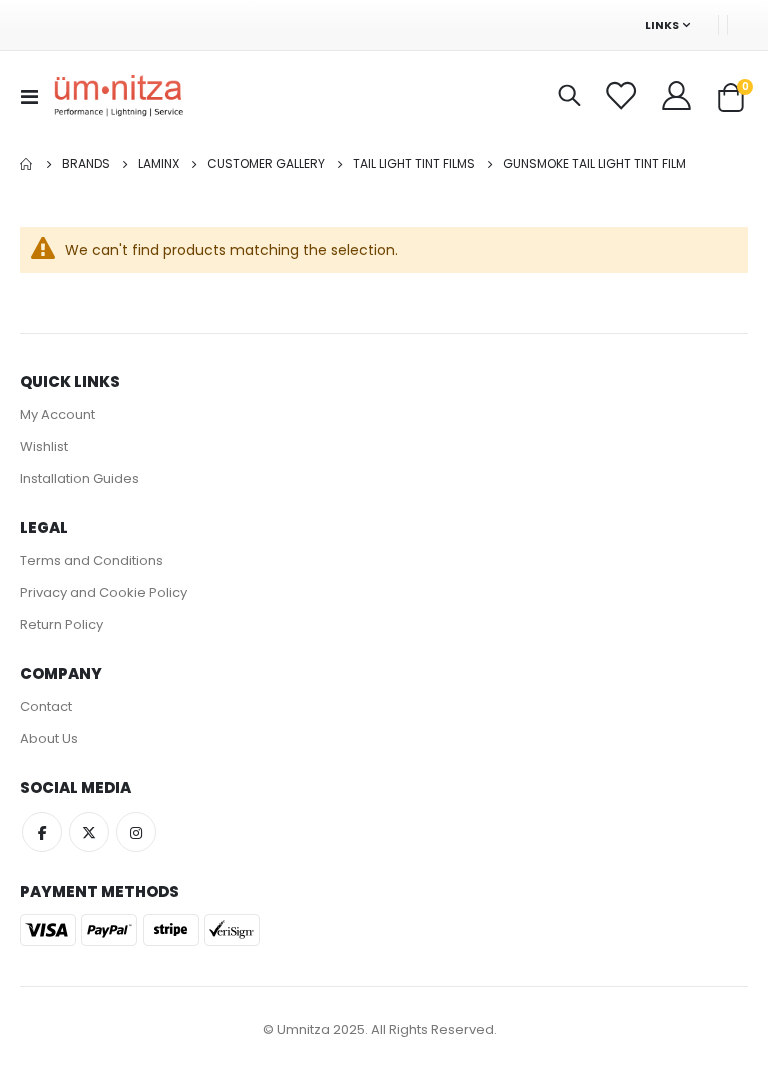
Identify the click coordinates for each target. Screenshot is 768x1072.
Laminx (158, 164)
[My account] (678, 96)
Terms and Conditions (91, 560)
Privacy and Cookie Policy (103, 592)
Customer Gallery (266, 164)
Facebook (42, 832)
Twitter (89, 832)
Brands (86, 164)
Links (662, 25)
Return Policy (61, 624)
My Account (57, 414)
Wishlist (44, 446)
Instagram (136, 832)
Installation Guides (79, 478)
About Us (49, 738)
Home (27, 164)
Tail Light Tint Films (414, 164)
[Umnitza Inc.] (119, 96)
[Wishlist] (622, 96)
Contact (46, 706)
